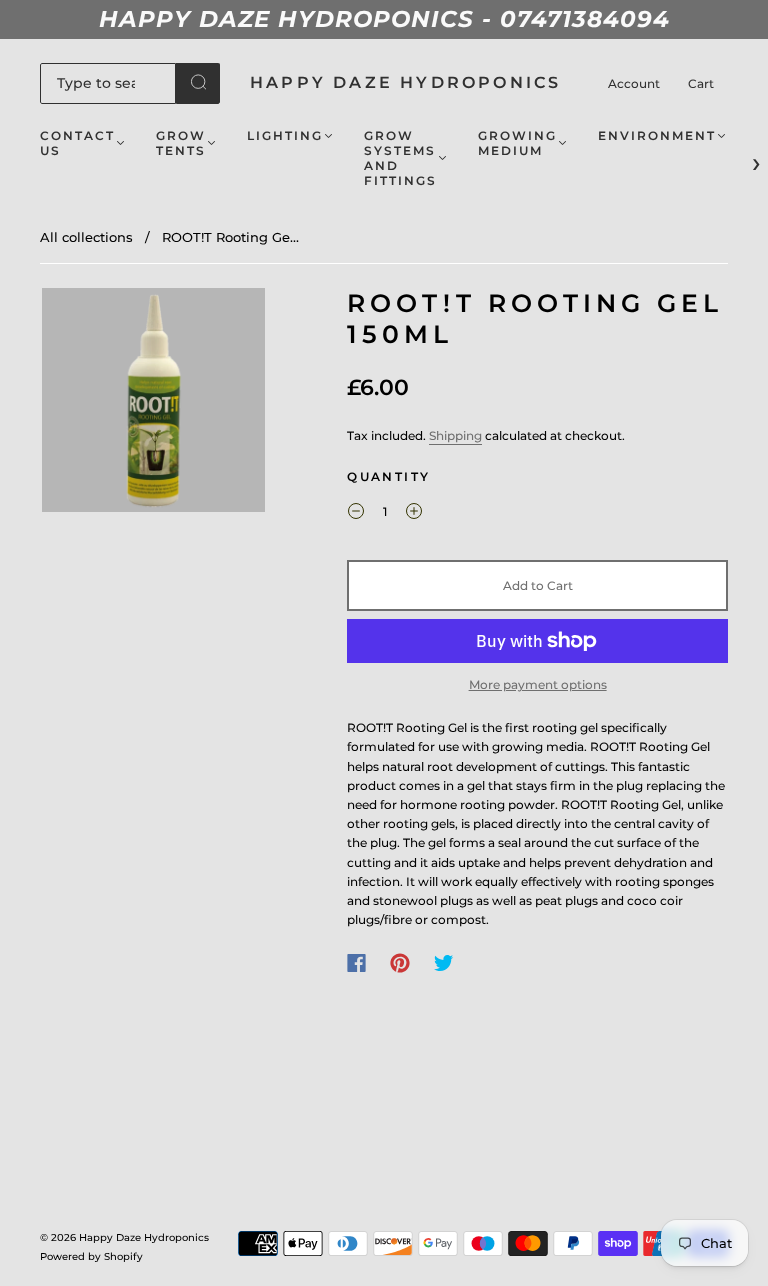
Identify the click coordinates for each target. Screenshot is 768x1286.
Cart (701, 83)
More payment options (538, 684)
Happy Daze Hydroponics (405, 82)
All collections (86, 237)
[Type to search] (108, 83)
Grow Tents (181, 143)
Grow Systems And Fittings (400, 158)
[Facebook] (356, 963)
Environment (657, 135)
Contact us (77, 143)
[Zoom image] (154, 404)
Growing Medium (517, 143)
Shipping (455, 435)
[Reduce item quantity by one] (356, 514)
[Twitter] (444, 963)
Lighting (285, 135)
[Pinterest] (400, 963)
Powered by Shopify (91, 1256)
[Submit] (198, 82)
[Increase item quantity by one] (414, 514)
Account (634, 83)
